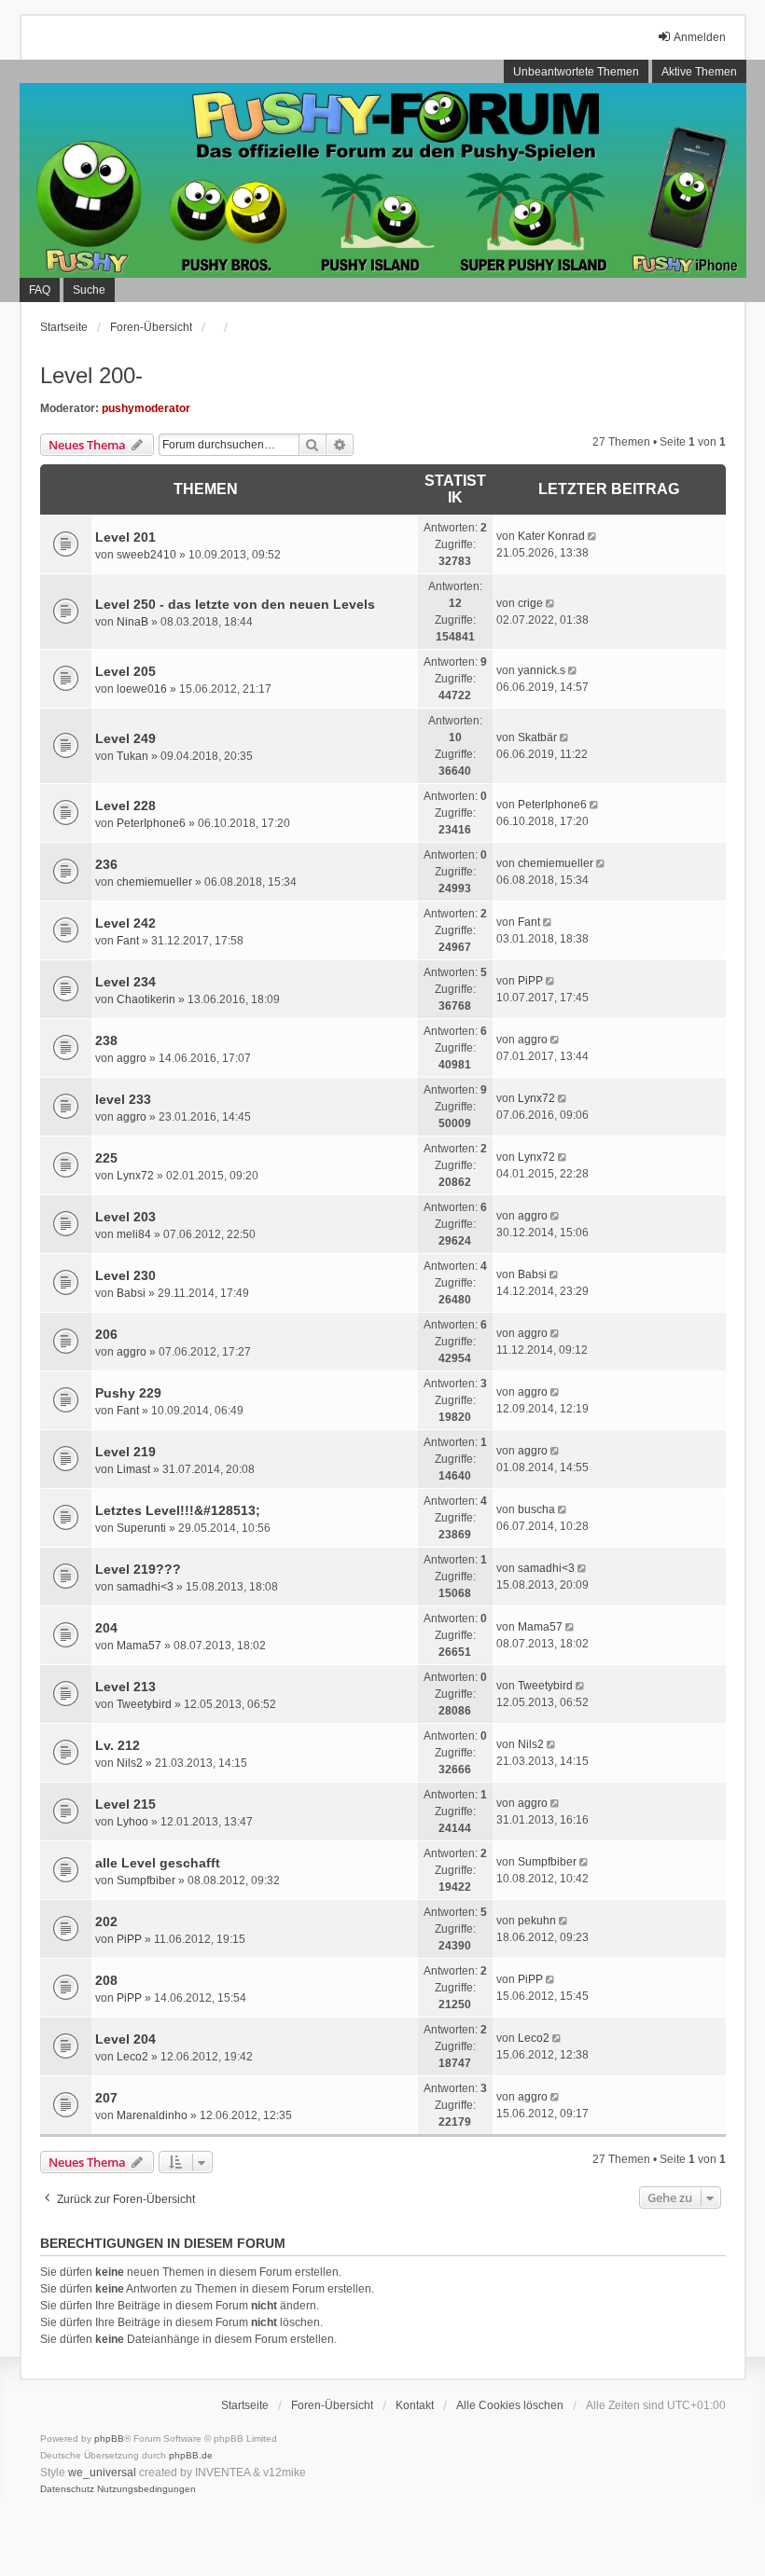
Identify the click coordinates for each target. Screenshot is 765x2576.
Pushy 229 (128, 1393)
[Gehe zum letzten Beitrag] (594, 536)
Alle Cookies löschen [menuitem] (510, 2405)
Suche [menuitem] (89, 290)
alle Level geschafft (158, 1863)
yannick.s (542, 670)
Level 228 (125, 806)
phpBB (109, 2438)
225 (106, 1158)
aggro (132, 1058)
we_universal (102, 2473)
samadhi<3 (145, 1587)
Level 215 (125, 1804)
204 (106, 1628)
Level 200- (91, 375)
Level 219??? (138, 1569)
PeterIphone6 (151, 823)
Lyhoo (132, 1822)
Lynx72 (536, 1098)
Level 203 (125, 1217)
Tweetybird (144, 1704)
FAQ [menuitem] (40, 290)
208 (106, 1980)
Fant (128, 941)
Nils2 (130, 1763)
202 (106, 1922)
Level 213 (125, 1687)
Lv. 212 (118, 1745)
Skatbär (537, 737)
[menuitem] (67, 2489)
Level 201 (125, 537)
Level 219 (125, 1452)
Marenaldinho (152, 2115)
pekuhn (537, 1921)
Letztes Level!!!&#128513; (178, 1510)
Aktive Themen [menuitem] (699, 72)
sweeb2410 (146, 555)
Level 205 (125, 671)
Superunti (141, 1528)
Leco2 (132, 2057)
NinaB (132, 622)
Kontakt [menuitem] (415, 2405)
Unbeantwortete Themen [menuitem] (576, 72)
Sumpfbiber (146, 1880)
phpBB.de (191, 2455)
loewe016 (142, 689)
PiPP (530, 981)
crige (530, 603)
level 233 (123, 1099)
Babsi (131, 1293)
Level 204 (125, 2039)
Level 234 (125, 982)
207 (106, 2098)
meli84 (134, 1234)
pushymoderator (146, 408)
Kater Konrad (551, 536)
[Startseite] (382, 181)
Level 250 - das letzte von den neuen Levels (235, 604)
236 (106, 864)
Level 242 (125, 923)
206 (106, 1334)
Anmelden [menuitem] (700, 37)
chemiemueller (154, 882)
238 (106, 1040)
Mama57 (139, 1646)
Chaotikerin (146, 999)
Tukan (132, 756)
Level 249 (125, 738)
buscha (536, 1509)
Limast (133, 1469)
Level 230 (125, 1275)
